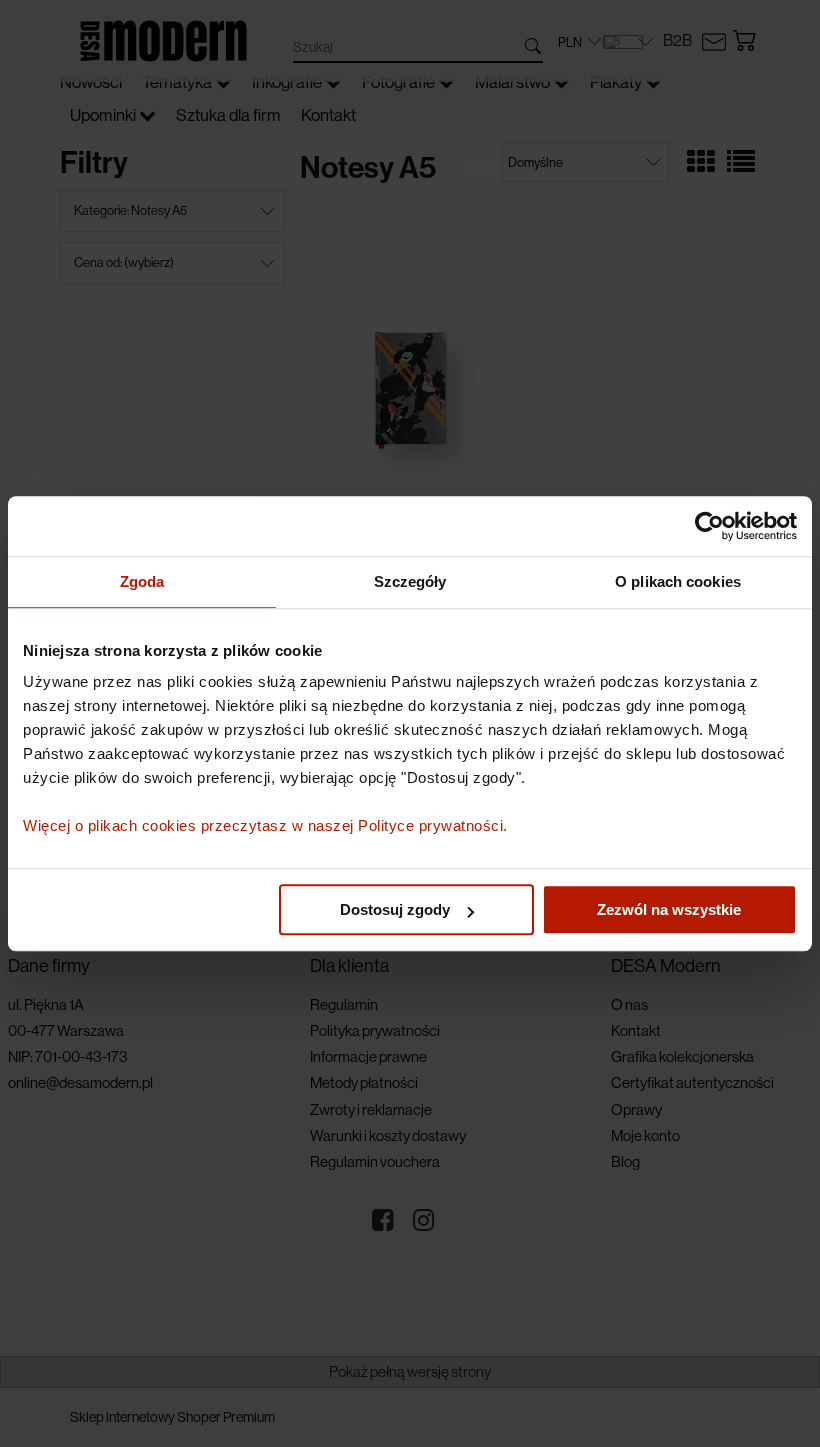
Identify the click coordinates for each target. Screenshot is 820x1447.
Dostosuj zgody (395, 909)
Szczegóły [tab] (410, 581)
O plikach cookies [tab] (678, 581)
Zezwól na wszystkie (669, 909)
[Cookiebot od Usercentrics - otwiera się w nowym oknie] (709, 526)
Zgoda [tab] (142, 581)
